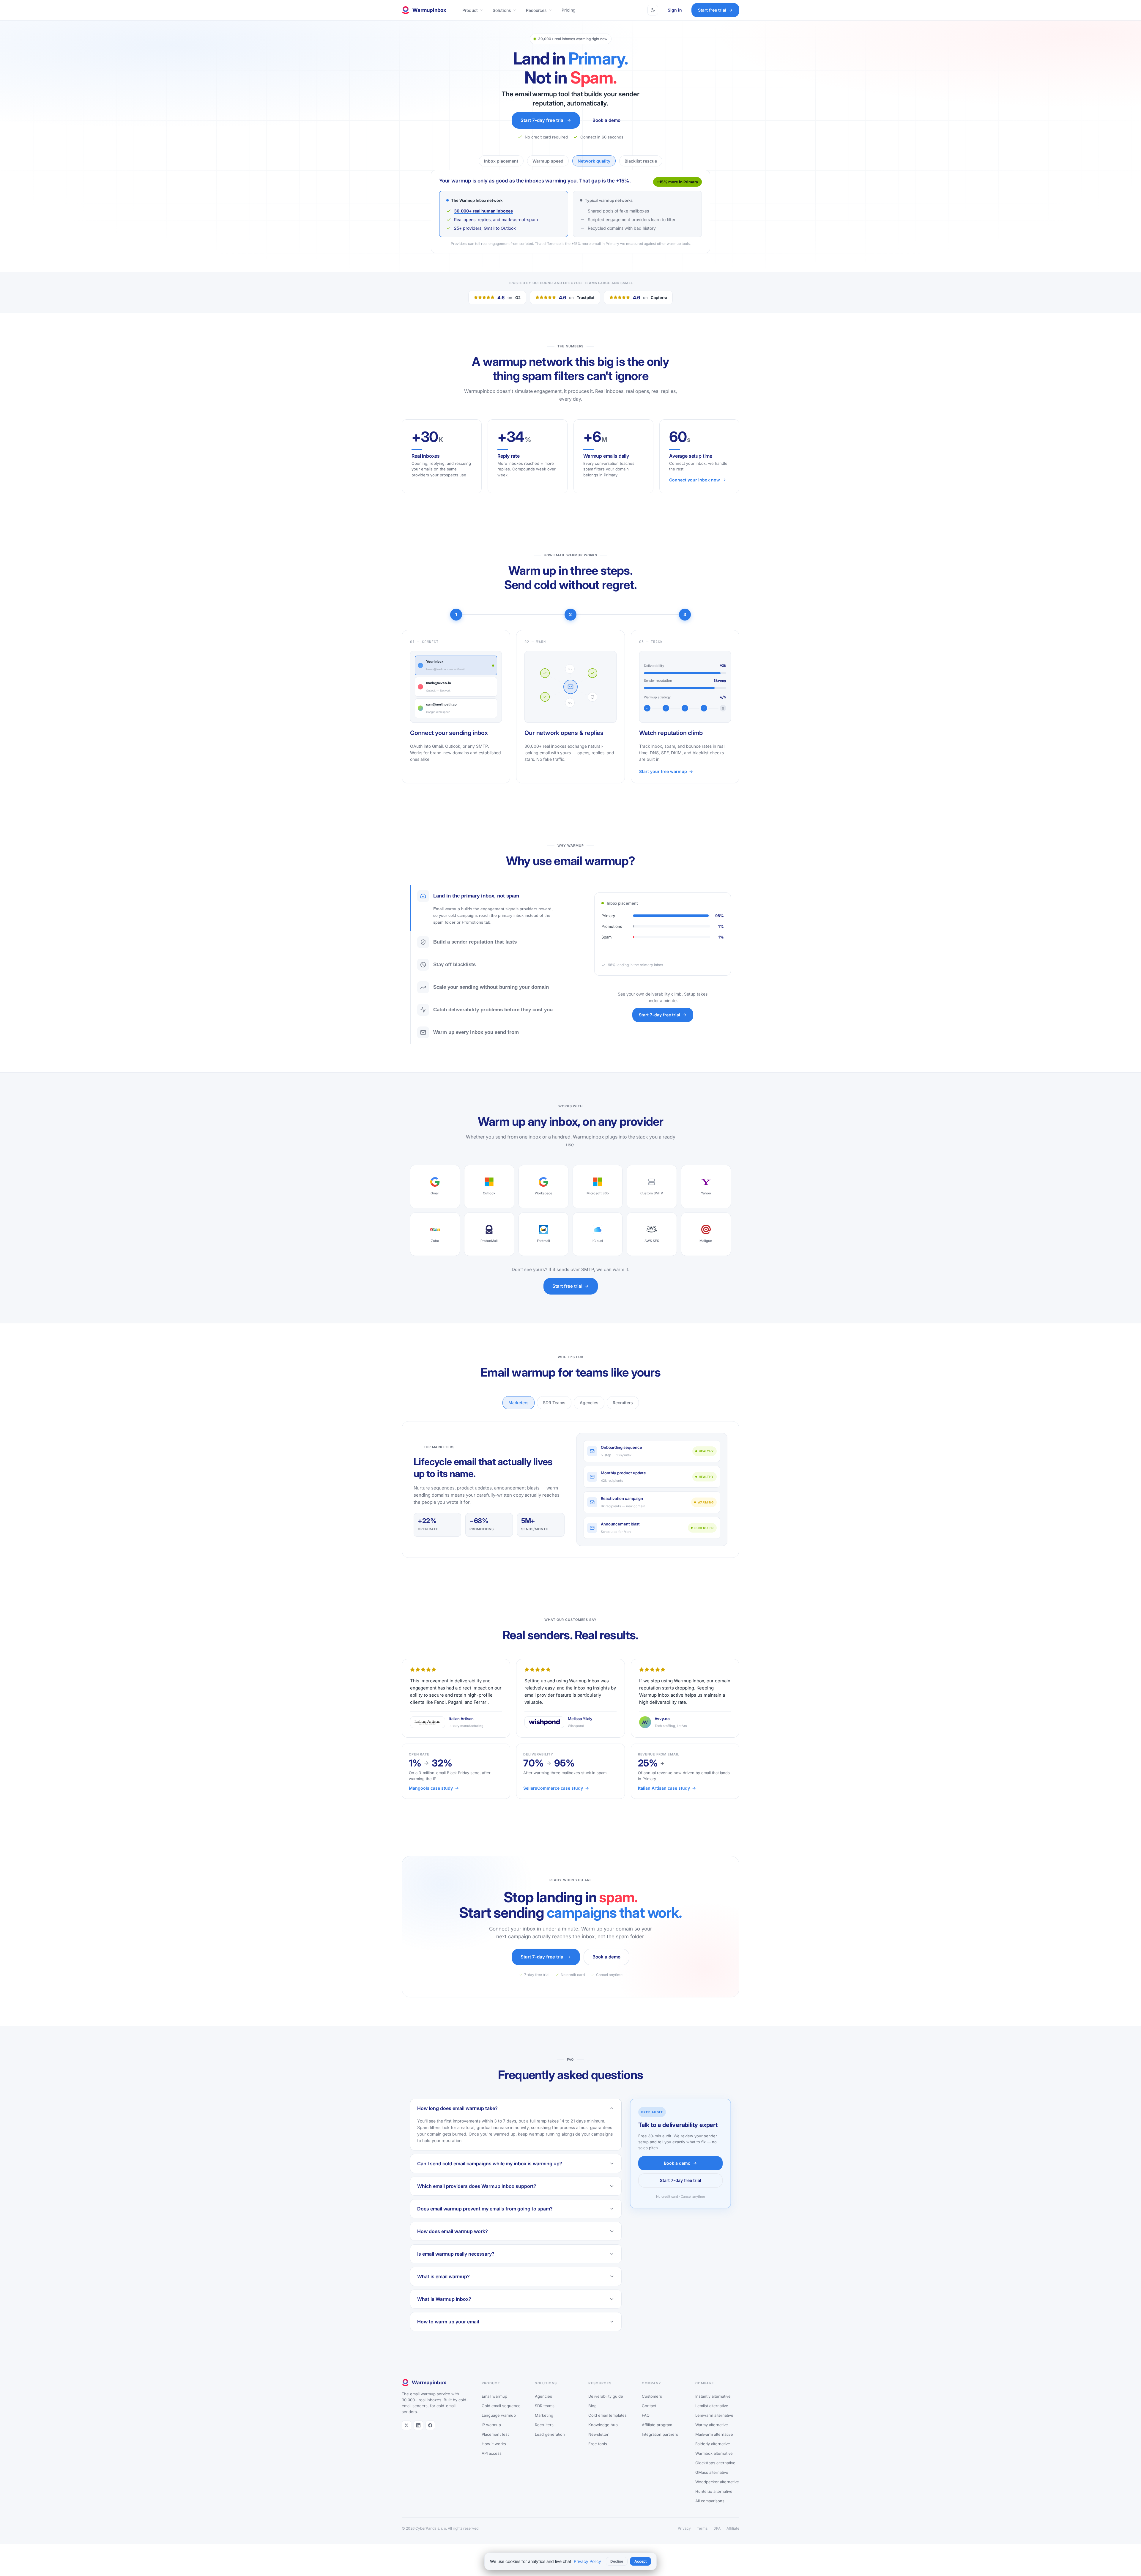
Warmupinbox (429, 10)
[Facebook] (430, 2436)
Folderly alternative (713, 2455)
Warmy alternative (712, 2436)
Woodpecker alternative (717, 2493)
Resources (536, 10)
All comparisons (710, 2512)
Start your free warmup (663, 782)
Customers (652, 2407)
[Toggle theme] (653, 10)
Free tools (598, 2455)
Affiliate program (657, 2436)
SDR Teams (554, 1414)
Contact (649, 2417)
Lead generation (550, 2445)
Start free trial (712, 10)
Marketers (519, 1414)
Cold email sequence (501, 2417)
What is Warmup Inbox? (444, 2310)
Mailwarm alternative (714, 2445)
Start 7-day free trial (543, 120)
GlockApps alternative (715, 2474)
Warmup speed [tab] (548, 161)
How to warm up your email (448, 2333)
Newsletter (598, 2445)
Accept (640, 2561)
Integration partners (660, 2445)
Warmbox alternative (714, 2464)
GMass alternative (712, 2483)
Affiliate (733, 2539)
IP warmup (491, 2436)
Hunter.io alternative (714, 2502)
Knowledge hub (603, 2436)
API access (492, 2464)
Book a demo (606, 120)
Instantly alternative (713, 2407)
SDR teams (545, 2417)
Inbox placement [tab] (501, 161)
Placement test (495, 2445)
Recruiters (623, 1414)
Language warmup (499, 2426)
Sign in (675, 10)
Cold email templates (607, 2426)
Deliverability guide (606, 2407)
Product (470, 10)
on (509, 308)
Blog (592, 2417)
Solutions (502, 10)
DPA (717, 2539)
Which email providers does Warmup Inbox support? (477, 2197)
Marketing (544, 2426)
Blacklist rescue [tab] (641, 161)
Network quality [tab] (594, 161)
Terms (702, 2539)
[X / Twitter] (406, 2436)
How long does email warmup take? (457, 2119)
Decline (617, 2561)
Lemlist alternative (712, 2417)
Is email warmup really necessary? (456, 2265)
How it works (494, 2455)
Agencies (589, 1414)
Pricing (569, 10)
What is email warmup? (443, 2287)
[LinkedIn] (418, 2436)
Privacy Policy (587, 2561)
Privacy (684, 2539)
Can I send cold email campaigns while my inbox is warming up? (490, 2175)
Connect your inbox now (695, 491)
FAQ (646, 2426)
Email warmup (494, 2407)
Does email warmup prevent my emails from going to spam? (485, 2220)
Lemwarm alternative (714, 2426)
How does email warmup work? (453, 2242)
